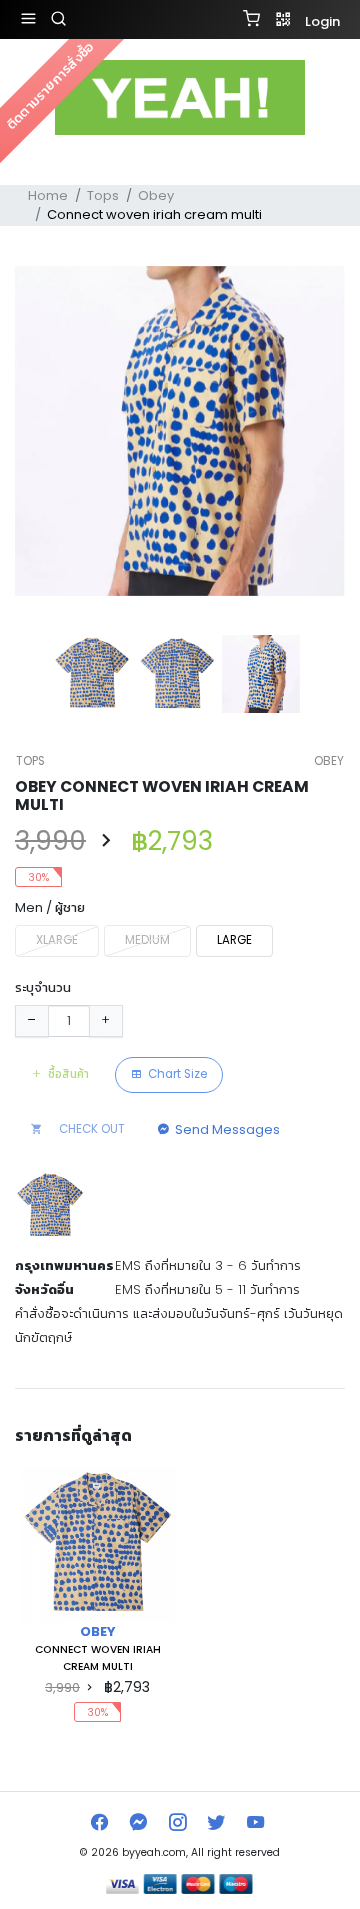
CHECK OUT (90, 1129)
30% (38, 877)
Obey (156, 195)
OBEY (329, 761)
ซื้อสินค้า (68, 1074)
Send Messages (227, 1129)
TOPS (30, 761)
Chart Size (177, 1074)
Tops (103, 195)
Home (48, 195)
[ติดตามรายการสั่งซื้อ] (180, 166)
